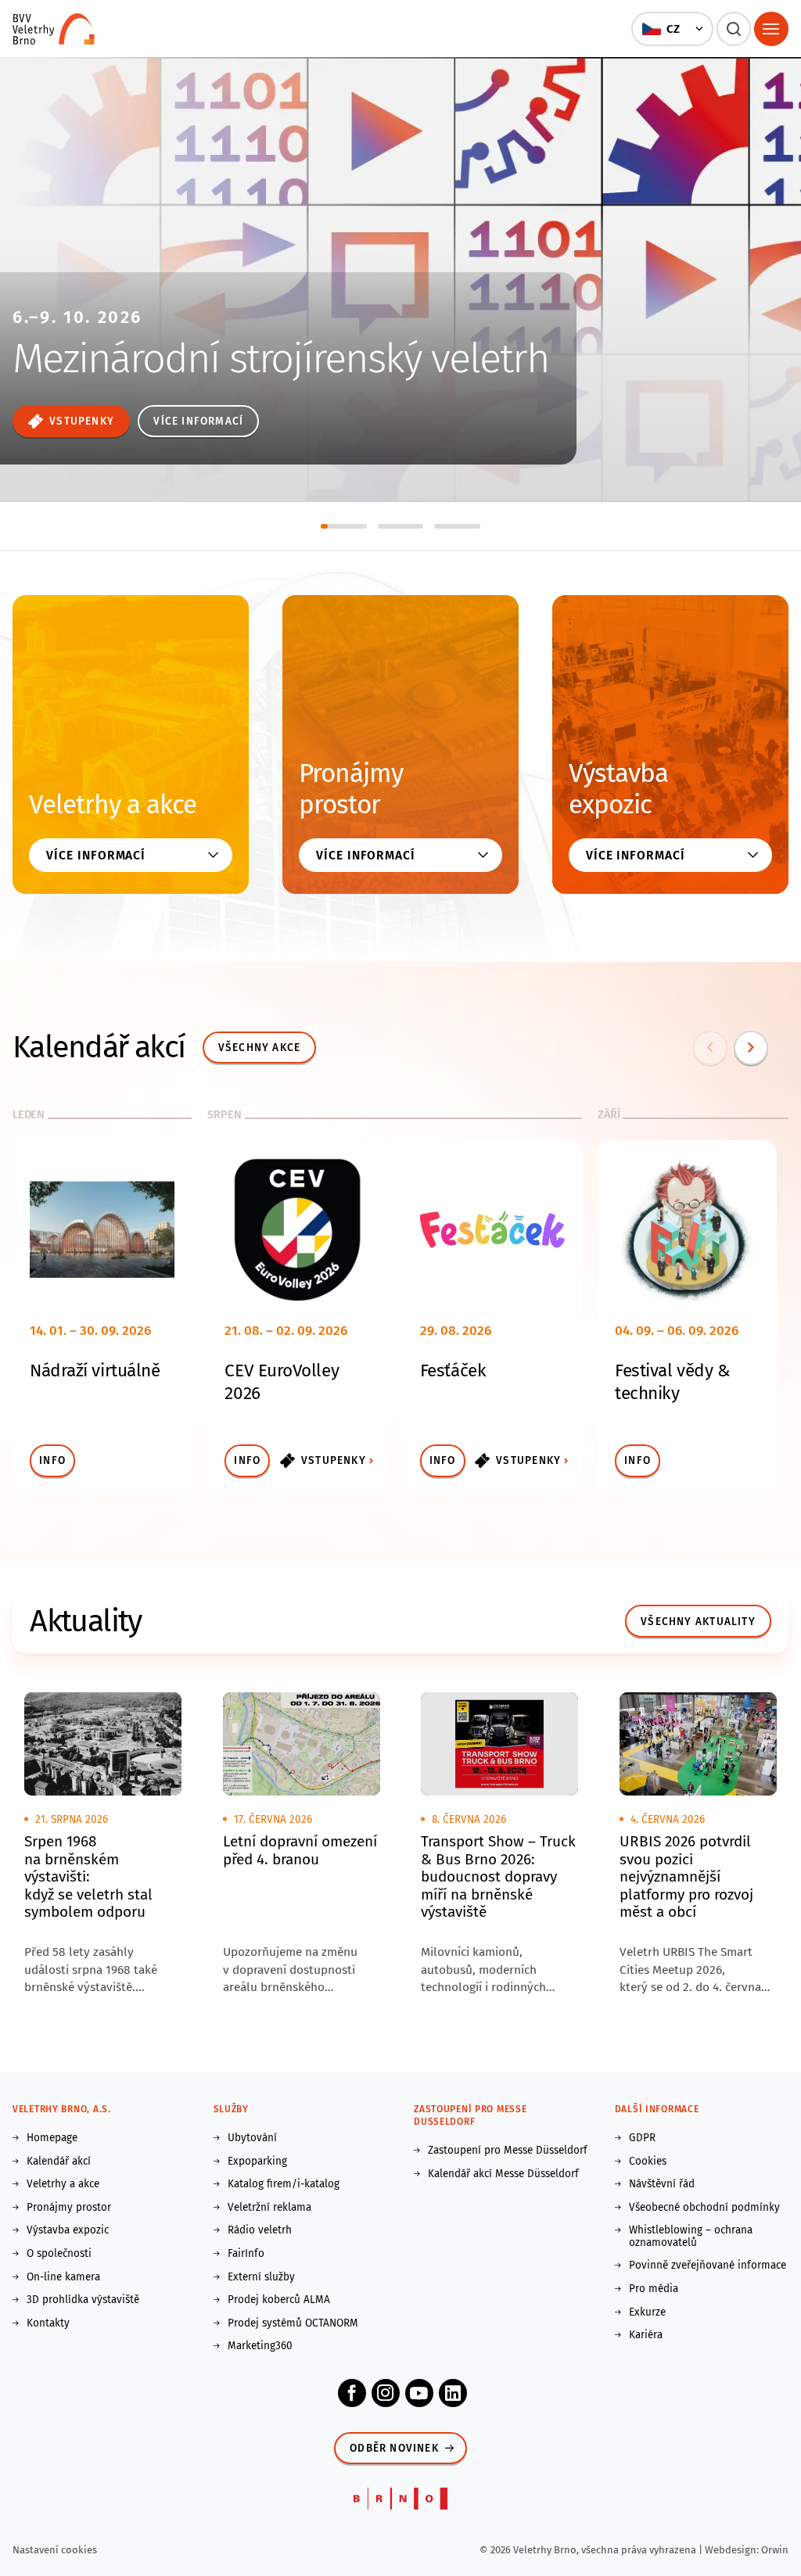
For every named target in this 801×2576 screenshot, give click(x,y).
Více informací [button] (96, 855)
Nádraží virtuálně (95, 1371)
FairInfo (246, 2254)
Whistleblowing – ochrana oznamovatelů (691, 2236)
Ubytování (252, 2138)
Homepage (52, 2138)
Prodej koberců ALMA (279, 2300)
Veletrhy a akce (113, 805)
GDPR (642, 2138)
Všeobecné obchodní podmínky (704, 2208)
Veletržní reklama (269, 2208)
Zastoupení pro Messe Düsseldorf (508, 2151)
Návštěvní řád (662, 2184)
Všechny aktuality (698, 1622)
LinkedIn (453, 2393)
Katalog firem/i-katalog (284, 2184)
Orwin (775, 2550)
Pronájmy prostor (351, 789)
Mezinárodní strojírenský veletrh (281, 359)
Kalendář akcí (59, 2162)
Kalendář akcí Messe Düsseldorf (503, 2174)
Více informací (198, 421)
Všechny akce (260, 1048)
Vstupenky (82, 421)
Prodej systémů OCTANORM (293, 2323)
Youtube (419, 2393)
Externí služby (261, 2277)
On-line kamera (63, 2277)
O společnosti (59, 2254)
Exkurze (647, 2312)
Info (52, 1460)
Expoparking (257, 2162)
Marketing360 (260, 2346)
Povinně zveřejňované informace (708, 2266)
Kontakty (48, 2323)
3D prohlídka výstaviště (83, 2300)
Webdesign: (733, 2550)
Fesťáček (453, 1371)
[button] (672, 29)
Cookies (648, 2162)
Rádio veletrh (260, 2230)
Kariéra (646, 2335)
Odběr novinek (394, 2448)
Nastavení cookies (55, 2550)
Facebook (352, 2393)
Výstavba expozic (618, 789)
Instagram (386, 2393)
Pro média (654, 2289)
